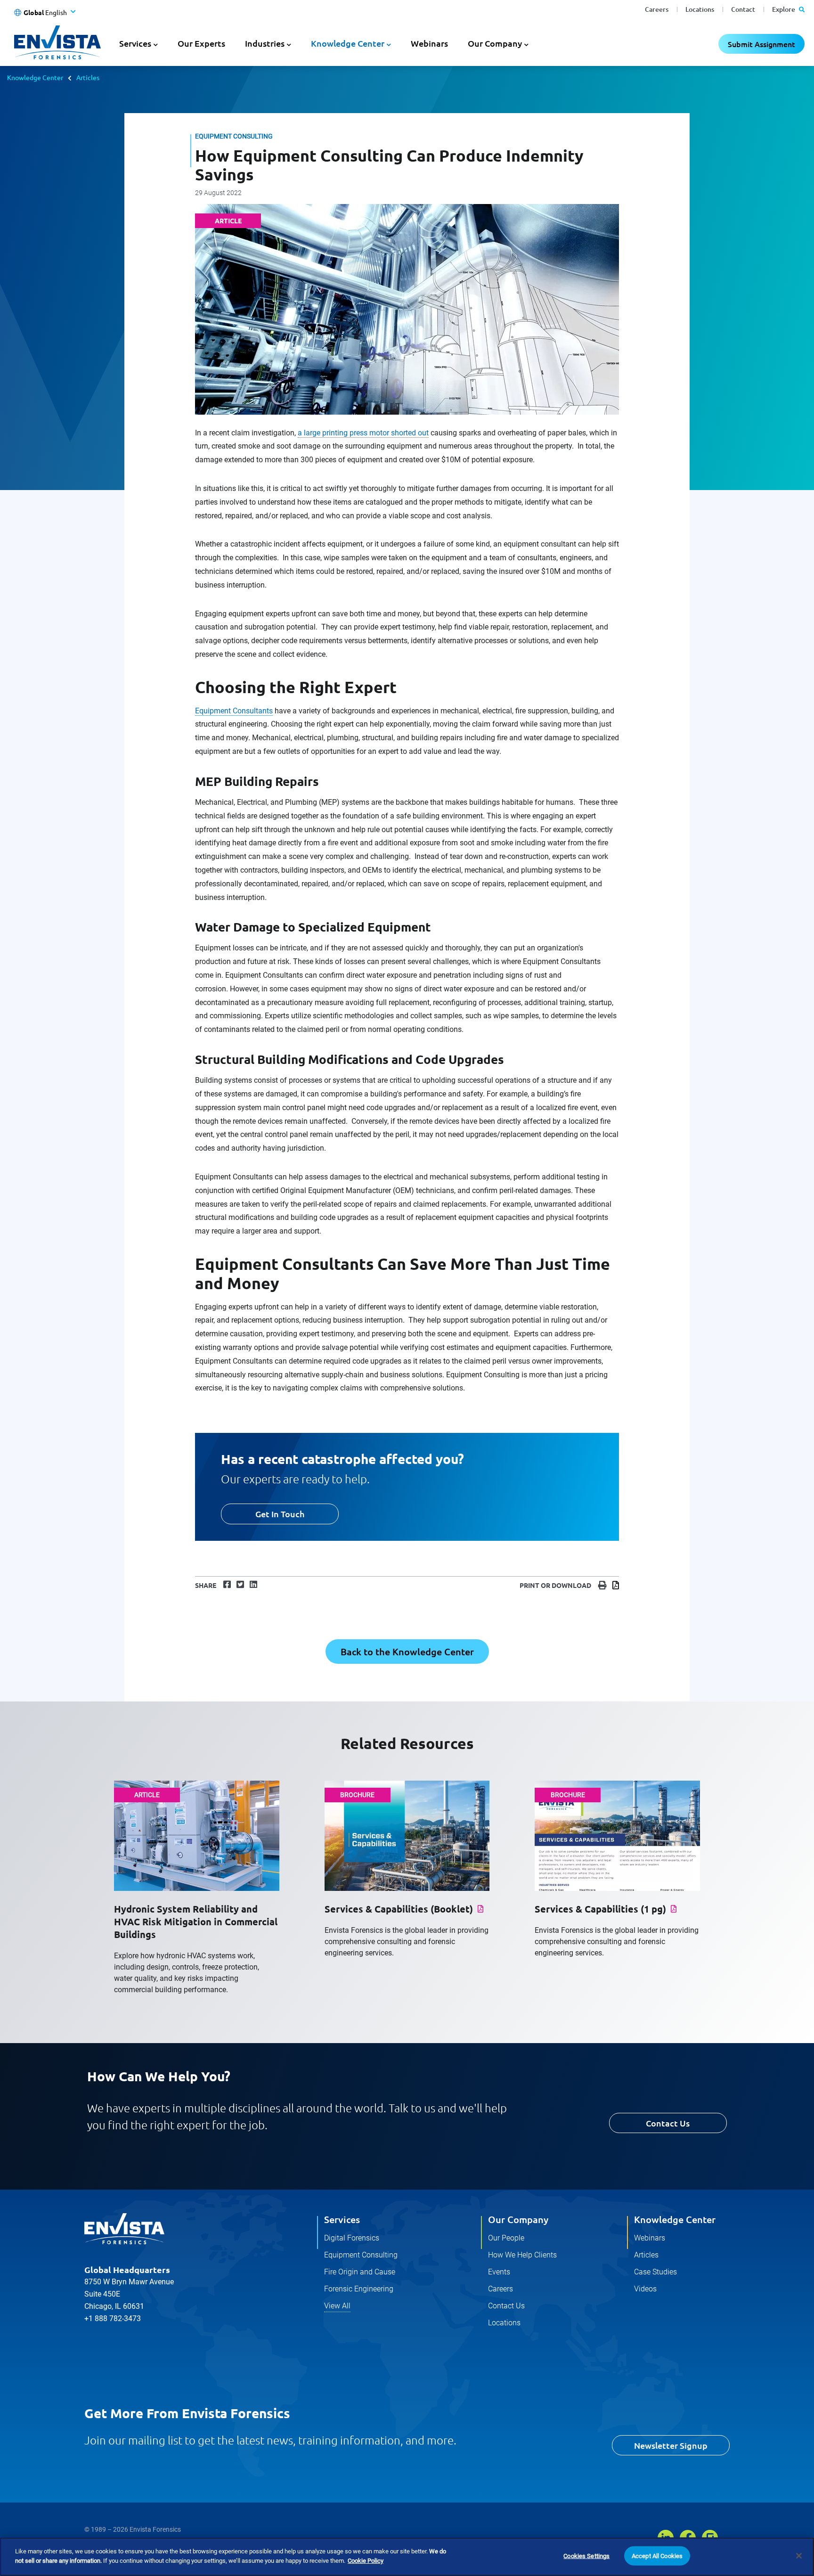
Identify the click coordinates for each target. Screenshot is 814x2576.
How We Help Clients (522, 2255)
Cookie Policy (366, 2560)
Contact (743, 9)
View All (337, 2306)
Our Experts (201, 43)
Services (342, 2219)
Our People (506, 2238)
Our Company (518, 2219)
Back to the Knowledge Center (407, 1652)
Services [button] (135, 43)
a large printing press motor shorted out (363, 433)
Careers (657, 9)
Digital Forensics (352, 2238)
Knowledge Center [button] (348, 43)
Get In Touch (280, 1514)
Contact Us (668, 2123)
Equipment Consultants (234, 711)
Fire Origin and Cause (360, 2272)
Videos (645, 2289)
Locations (700, 9)
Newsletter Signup (671, 2445)
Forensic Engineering (359, 2289)
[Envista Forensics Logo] (124, 2229)
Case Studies (655, 2272)
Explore (784, 9)
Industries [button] (265, 43)
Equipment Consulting (361, 2255)
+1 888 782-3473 (113, 2318)
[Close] (799, 2556)
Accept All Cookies (657, 2556)
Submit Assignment (761, 44)
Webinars (429, 43)
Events (499, 2272)
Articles (88, 77)
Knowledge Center (35, 77)
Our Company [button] (495, 43)
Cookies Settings (586, 2556)
